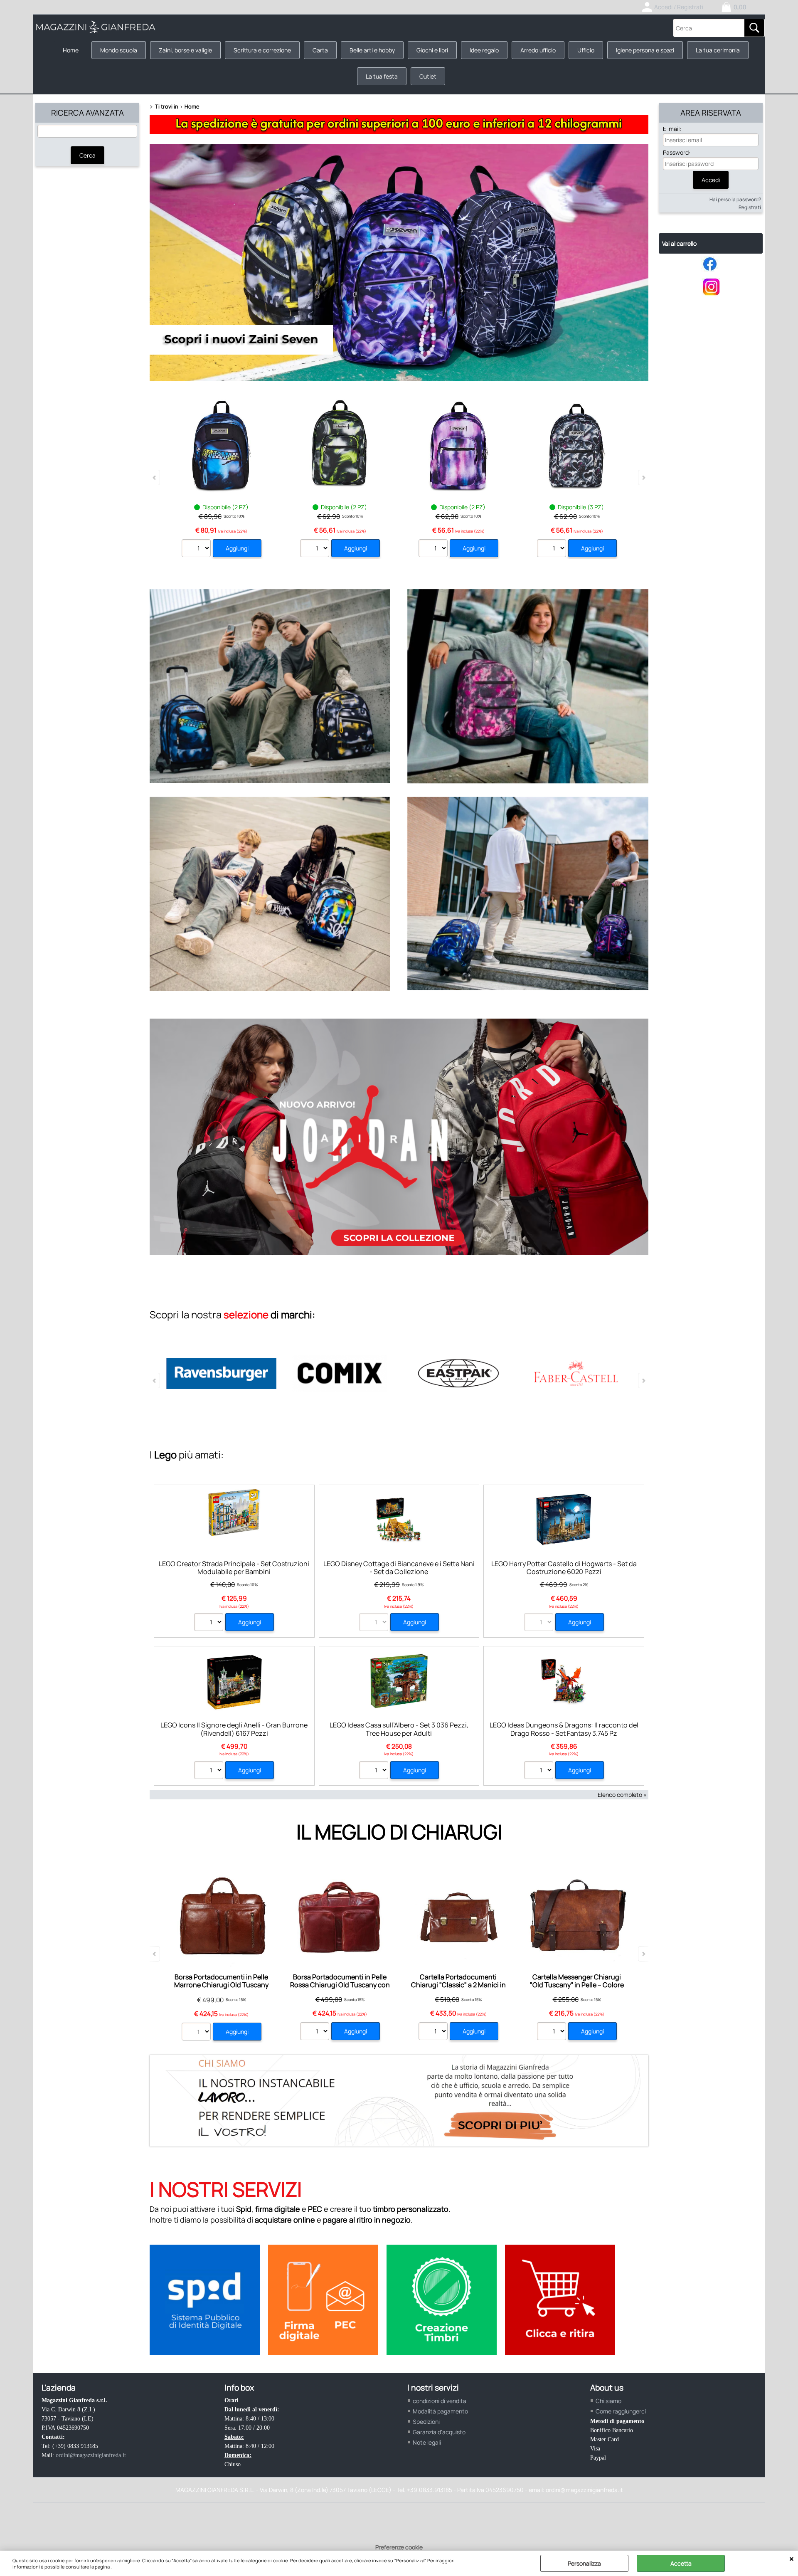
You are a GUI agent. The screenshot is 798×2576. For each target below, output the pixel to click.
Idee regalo (484, 50)
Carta (320, 50)
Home (71, 50)
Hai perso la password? (735, 199)
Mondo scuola (119, 50)
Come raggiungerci (621, 2411)
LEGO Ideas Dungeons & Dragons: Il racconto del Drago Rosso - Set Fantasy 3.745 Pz (564, 1729)
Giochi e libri (432, 50)
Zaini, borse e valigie (185, 50)
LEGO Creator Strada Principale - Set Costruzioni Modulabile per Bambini (234, 1568)
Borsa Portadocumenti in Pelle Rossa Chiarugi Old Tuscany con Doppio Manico (340, 1985)
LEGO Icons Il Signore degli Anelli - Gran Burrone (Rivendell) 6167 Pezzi (234, 1729)
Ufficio (586, 50)
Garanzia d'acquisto (439, 2432)
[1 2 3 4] (210, 1623)
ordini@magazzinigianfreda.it (91, 2455)
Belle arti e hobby (372, 50)
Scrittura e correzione (262, 50)
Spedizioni (426, 2422)
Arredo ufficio (538, 50)
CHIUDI (792, 2559)
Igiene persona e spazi (645, 50)
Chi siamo (608, 2401)
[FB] (711, 270)
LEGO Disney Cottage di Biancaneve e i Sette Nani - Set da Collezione (399, 1568)
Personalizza (584, 2563)
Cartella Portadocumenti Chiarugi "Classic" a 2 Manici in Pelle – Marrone (458, 1985)
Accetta (681, 2563)
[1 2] (197, 549)
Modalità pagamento (440, 2411)
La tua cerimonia (718, 50)
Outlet (428, 76)
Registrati (750, 207)
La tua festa (382, 76)
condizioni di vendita (440, 2401)
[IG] (711, 294)
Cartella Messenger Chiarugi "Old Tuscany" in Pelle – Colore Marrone (577, 1985)
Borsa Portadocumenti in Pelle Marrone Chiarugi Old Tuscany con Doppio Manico (221, 1985)
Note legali (427, 2442)
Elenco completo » (622, 1795)
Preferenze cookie (399, 2547)
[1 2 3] (553, 549)
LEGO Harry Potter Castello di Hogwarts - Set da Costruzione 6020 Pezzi (564, 1568)
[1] (210, 1771)
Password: (677, 152)
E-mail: (672, 129)
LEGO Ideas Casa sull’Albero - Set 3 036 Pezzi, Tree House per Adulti (399, 1729)
